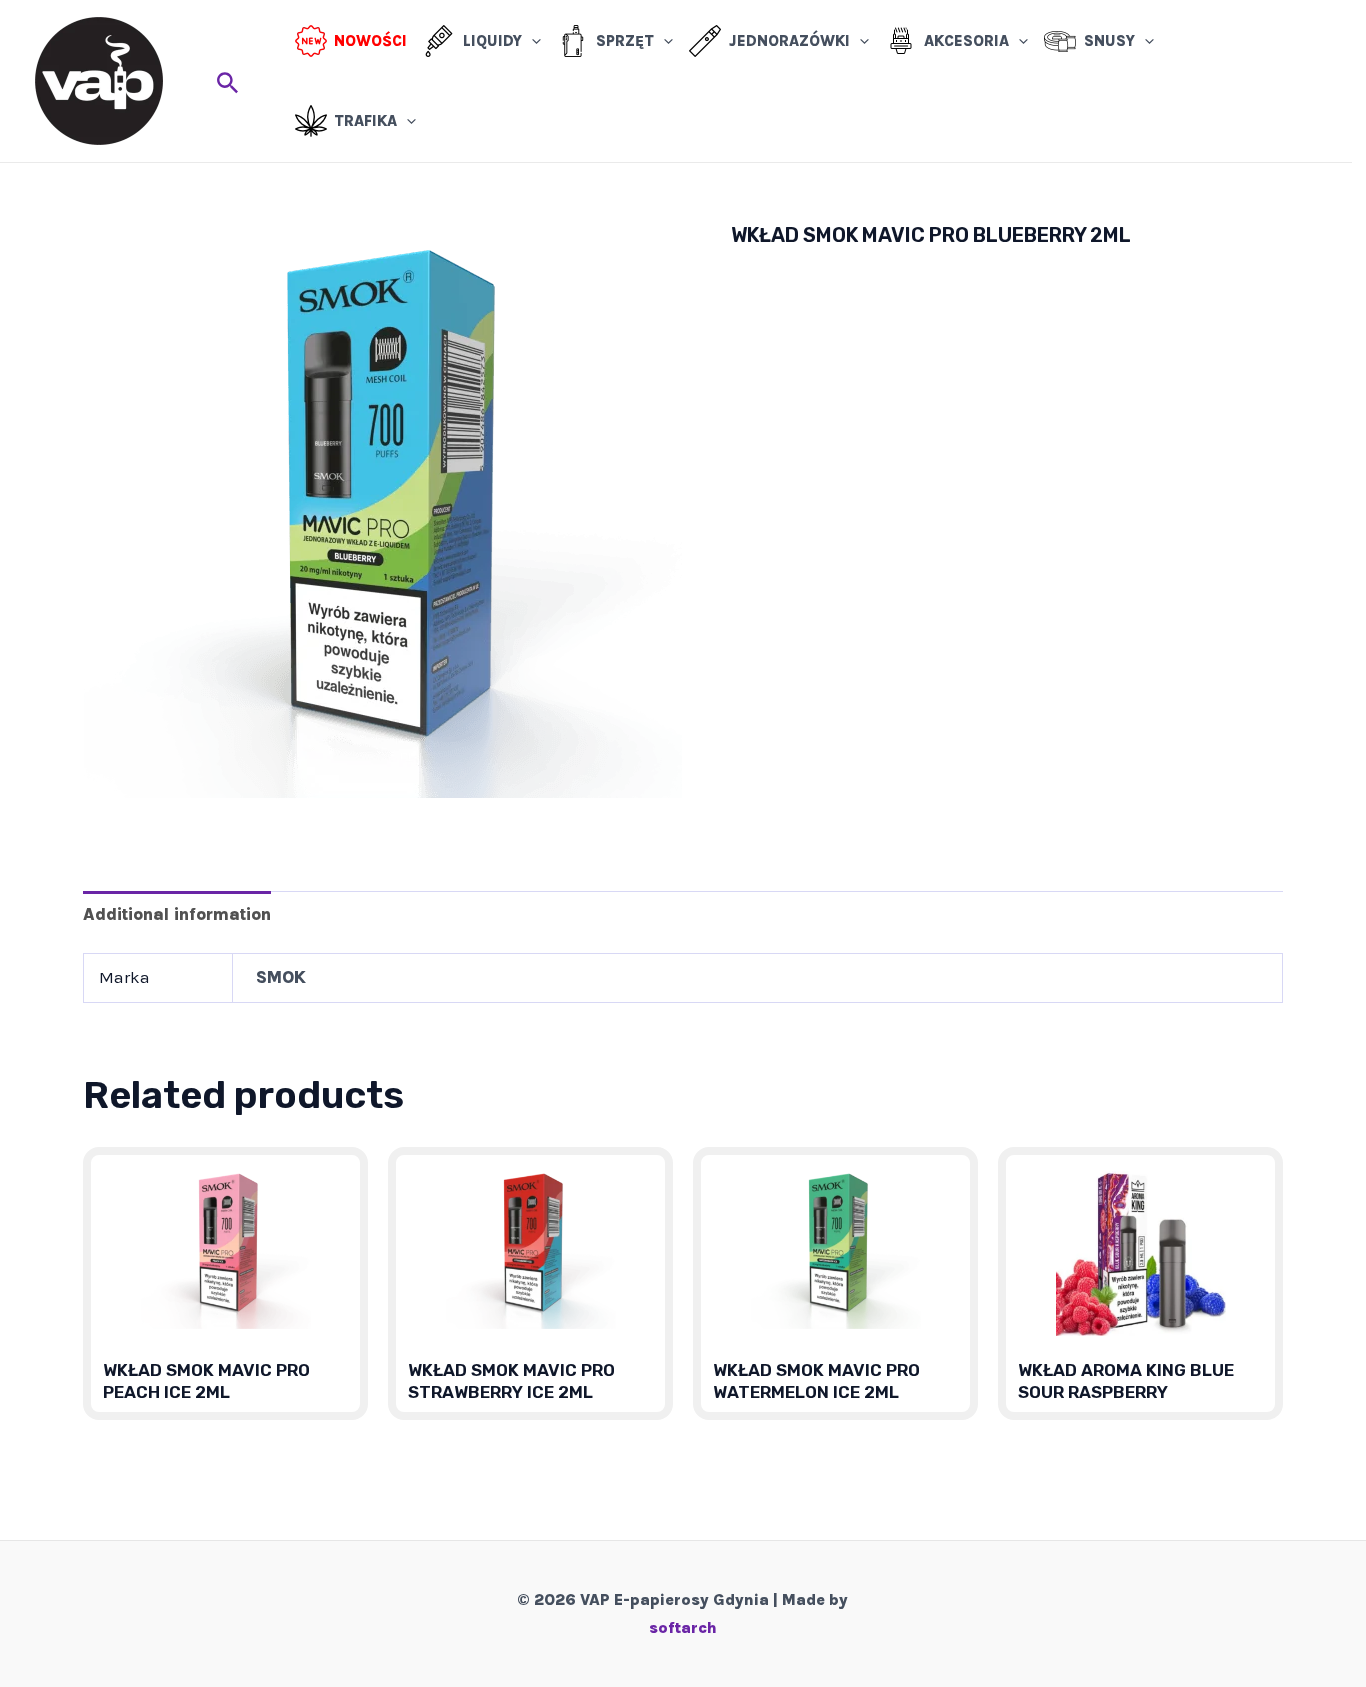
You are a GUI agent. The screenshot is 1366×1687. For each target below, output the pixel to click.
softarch (683, 1627)
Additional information (177, 914)
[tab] (177, 913)
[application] (531, 41)
